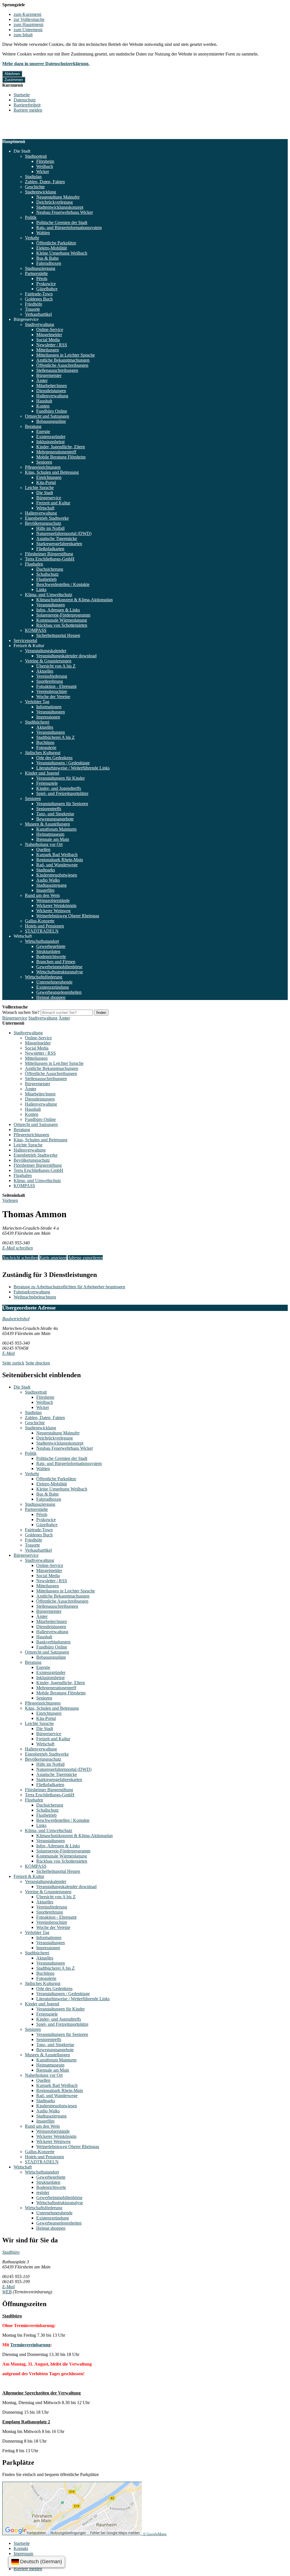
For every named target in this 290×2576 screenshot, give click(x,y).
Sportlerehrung (50, 681)
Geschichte (35, 187)
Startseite (22, 95)
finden (101, 1013)
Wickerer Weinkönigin (56, 906)
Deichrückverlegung (55, 202)
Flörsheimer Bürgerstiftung (49, 554)
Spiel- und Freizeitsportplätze (62, 793)
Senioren (44, 462)
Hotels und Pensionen (44, 926)
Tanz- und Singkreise (55, 814)
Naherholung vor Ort (44, 844)
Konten (43, 406)
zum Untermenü (28, 30)
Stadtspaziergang (40, 268)
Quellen (43, 849)
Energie (43, 431)
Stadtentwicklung (40, 192)
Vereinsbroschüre (52, 691)
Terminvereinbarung (30, 2345)
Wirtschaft (45, 508)
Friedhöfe (34, 304)
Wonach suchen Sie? (21, 1012)
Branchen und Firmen (56, 962)
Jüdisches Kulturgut (43, 753)
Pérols (42, 279)
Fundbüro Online (52, 411)
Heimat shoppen (51, 997)
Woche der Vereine (53, 697)
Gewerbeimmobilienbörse (59, 967)
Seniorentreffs (49, 809)
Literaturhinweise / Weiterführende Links (73, 768)
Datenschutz (25, 100)
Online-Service (50, 330)
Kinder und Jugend (42, 773)
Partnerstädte (36, 273)
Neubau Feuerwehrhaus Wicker (65, 212)
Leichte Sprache (39, 488)
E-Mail (8, 1353)
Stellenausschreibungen (57, 370)
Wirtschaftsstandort (42, 941)
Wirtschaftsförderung (44, 977)
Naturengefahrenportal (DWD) (64, 533)
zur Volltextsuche (29, 19)
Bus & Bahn (47, 258)
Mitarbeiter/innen (52, 386)
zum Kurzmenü (27, 14)
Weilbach (45, 166)
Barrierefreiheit (27, 105)
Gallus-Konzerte (40, 921)
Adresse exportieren (85, 1258)
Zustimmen (14, 80)
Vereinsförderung (52, 676)
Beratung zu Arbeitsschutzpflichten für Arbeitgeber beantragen (69, 1287)
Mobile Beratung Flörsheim (61, 457)
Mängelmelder (49, 335)
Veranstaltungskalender (46, 651)
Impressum (23, 2553)
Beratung (33, 426)
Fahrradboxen (49, 263)
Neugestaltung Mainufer (58, 197)
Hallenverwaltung (52, 396)
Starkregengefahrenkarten (59, 544)
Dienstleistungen (51, 391)
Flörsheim (45, 161)
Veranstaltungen (51, 605)
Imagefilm (45, 890)
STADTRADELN (42, 931)
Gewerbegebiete (51, 946)
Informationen (49, 707)
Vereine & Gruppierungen (48, 661)
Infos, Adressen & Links (58, 610)
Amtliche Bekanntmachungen (63, 360)
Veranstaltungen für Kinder (60, 778)
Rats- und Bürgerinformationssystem (69, 228)
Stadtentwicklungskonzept (60, 207)
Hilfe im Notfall (50, 528)
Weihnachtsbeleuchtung (35, 1297)
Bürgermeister (49, 375)
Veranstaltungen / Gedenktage (63, 763)
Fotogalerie (46, 748)
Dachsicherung (50, 569)
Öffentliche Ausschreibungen (62, 365)
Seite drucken (38, 1363)
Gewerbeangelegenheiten (59, 992)
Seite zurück (13, 1363)
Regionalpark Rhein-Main (60, 860)
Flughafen (34, 564)
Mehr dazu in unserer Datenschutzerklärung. (46, 64)
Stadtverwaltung (40, 324)
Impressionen (48, 717)
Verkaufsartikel (38, 314)
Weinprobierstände (53, 900)
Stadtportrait (36, 156)
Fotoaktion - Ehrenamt (56, 686)
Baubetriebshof (16, 1319)
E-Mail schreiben (18, 1248)
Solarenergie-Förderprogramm (63, 615)
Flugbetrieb (46, 579)
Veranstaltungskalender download (66, 656)
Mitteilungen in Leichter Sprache (66, 355)
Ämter (42, 380)
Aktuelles (45, 671)
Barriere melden (28, 110)
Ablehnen (12, 74)
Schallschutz (47, 574)
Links (41, 589)
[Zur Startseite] (29, 136)
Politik (31, 217)
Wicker (43, 171)
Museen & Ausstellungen (47, 824)
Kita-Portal (46, 482)
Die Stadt (22, 151)
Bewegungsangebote (55, 819)
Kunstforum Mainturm (56, 829)
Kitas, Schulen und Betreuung (52, 472)
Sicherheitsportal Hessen (58, 635)
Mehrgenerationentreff (56, 452)
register (43, 2192)
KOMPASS (36, 630)
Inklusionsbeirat (50, 442)
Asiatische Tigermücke (57, 539)
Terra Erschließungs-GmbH (50, 559)
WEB (7, 2292)
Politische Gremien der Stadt (62, 222)
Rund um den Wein (42, 895)
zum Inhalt (23, 35)
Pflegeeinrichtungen (43, 467)
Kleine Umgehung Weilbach (62, 253)
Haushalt (44, 401)
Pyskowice (46, 284)
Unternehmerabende (54, 982)
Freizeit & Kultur (29, 646)
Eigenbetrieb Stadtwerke (47, 518)
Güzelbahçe (47, 289)
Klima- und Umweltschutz (49, 595)
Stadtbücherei (37, 722)
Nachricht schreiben (20, 1258)
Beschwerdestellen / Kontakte (63, 584)
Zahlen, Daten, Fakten (45, 182)
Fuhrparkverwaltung (32, 1292)
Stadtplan (33, 177)
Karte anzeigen (53, 1258)
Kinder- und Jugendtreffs (59, 788)
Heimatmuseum (50, 834)
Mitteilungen (48, 350)
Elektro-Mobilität (52, 248)
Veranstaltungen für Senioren (62, 804)
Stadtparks (46, 870)
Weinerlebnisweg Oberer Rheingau (68, 916)
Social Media (48, 340)
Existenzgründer (51, 437)
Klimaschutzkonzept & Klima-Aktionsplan (74, 600)
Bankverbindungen (53, 1642)
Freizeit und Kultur (53, 503)
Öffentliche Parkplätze (56, 243)
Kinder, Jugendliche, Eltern (61, 447)
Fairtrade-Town (39, 294)
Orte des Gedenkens (54, 758)
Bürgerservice (26, 319)
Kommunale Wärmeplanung (62, 620)
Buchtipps (45, 742)
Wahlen (43, 233)
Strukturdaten (48, 951)
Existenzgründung (53, 987)
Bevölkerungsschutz (43, 523)
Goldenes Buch (39, 299)
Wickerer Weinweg (53, 911)
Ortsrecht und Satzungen (47, 416)
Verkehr (32, 238)
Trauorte (32, 309)
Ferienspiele (47, 783)
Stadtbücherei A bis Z (56, 737)
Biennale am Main (53, 839)
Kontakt (21, 2548)
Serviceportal (25, 640)
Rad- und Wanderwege (57, 865)
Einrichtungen (49, 477)
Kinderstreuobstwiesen (57, 875)
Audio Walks (48, 880)
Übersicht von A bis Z (56, 666)
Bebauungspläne (51, 421)
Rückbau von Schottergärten (62, 625)
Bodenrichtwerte (51, 957)
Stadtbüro (11, 2252)
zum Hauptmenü (28, 24)
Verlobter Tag (37, 702)
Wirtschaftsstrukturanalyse (60, 972)
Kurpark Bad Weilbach (57, 855)
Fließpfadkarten (50, 549)
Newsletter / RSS (52, 345)
